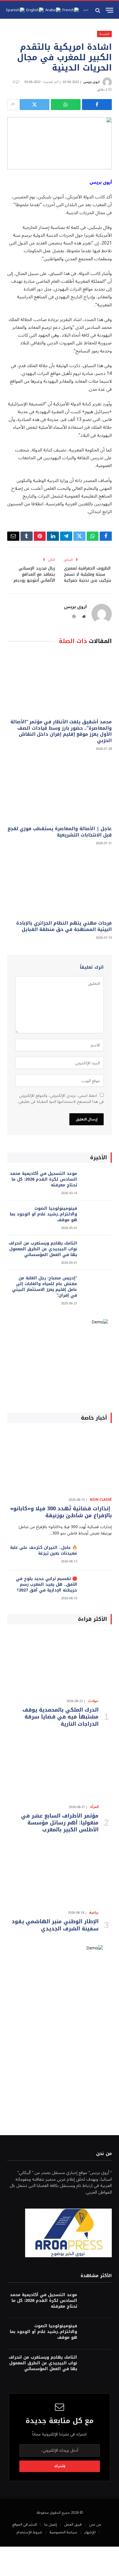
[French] (71, 10)
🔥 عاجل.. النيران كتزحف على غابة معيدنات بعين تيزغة (44, 1550)
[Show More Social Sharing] (13, 105)
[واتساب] (66, 105)
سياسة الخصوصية (63, 2532)
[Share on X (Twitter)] (35, 105)
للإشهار (90, 2532)
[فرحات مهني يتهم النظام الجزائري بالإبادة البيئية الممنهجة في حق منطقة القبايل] (59, 884)
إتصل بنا (51, 2524)
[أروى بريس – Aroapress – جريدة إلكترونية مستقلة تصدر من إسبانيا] (86, 10)
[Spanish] (15, 10)
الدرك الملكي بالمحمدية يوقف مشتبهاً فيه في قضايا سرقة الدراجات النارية (61, 1717)
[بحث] (98, 10)
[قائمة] (109, 10)
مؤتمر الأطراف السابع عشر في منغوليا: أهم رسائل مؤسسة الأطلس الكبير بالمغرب (60, 1823)
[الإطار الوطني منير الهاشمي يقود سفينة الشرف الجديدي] (59, 1875)
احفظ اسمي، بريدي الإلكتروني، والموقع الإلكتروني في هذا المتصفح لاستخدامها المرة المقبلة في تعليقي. (61, 1099)
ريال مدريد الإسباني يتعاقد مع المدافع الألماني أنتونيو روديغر (34, 574)
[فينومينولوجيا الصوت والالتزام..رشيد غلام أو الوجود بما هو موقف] (97, 1216)
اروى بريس (91, 82)
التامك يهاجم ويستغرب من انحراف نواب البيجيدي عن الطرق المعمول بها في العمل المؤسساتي (43, 1249)
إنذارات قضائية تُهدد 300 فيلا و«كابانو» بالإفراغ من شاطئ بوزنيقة (61, 1512)
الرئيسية (104, 34)
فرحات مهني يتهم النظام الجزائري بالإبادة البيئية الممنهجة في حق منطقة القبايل (64, 926)
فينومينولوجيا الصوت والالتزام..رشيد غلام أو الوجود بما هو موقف (43, 1214)
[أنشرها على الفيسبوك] (97, 105)
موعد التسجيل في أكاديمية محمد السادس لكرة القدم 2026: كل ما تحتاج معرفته (43, 1179)
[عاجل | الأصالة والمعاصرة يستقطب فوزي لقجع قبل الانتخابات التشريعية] (59, 790)
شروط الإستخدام (29, 2532)
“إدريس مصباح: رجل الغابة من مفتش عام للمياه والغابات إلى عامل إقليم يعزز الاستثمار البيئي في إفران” (45, 1287)
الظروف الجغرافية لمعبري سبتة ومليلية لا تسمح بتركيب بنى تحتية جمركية (88, 574)
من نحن (95, 2524)
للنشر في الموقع (25, 2524)
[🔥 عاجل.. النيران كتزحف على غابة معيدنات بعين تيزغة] (97, 1555)
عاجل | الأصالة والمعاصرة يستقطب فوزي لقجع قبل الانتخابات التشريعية (60, 832)
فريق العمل (73, 2524)
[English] (35, 10)
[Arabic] (53, 10)
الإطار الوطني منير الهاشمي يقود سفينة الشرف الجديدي (55, 1925)
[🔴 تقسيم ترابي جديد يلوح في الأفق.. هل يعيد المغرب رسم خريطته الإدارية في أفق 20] (97, 1586)
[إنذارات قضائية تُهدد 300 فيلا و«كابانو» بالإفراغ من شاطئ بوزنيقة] (59, 1461)
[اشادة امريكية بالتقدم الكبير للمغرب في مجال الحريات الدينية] (59, 143)
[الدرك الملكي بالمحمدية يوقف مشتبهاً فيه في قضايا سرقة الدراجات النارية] (59, 1663)
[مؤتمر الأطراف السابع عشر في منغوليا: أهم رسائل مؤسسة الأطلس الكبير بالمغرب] (59, 1769)
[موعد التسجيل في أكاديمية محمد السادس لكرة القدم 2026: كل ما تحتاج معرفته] (97, 1181)
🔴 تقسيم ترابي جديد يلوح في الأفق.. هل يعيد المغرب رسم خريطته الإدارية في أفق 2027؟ (47, 1584)
